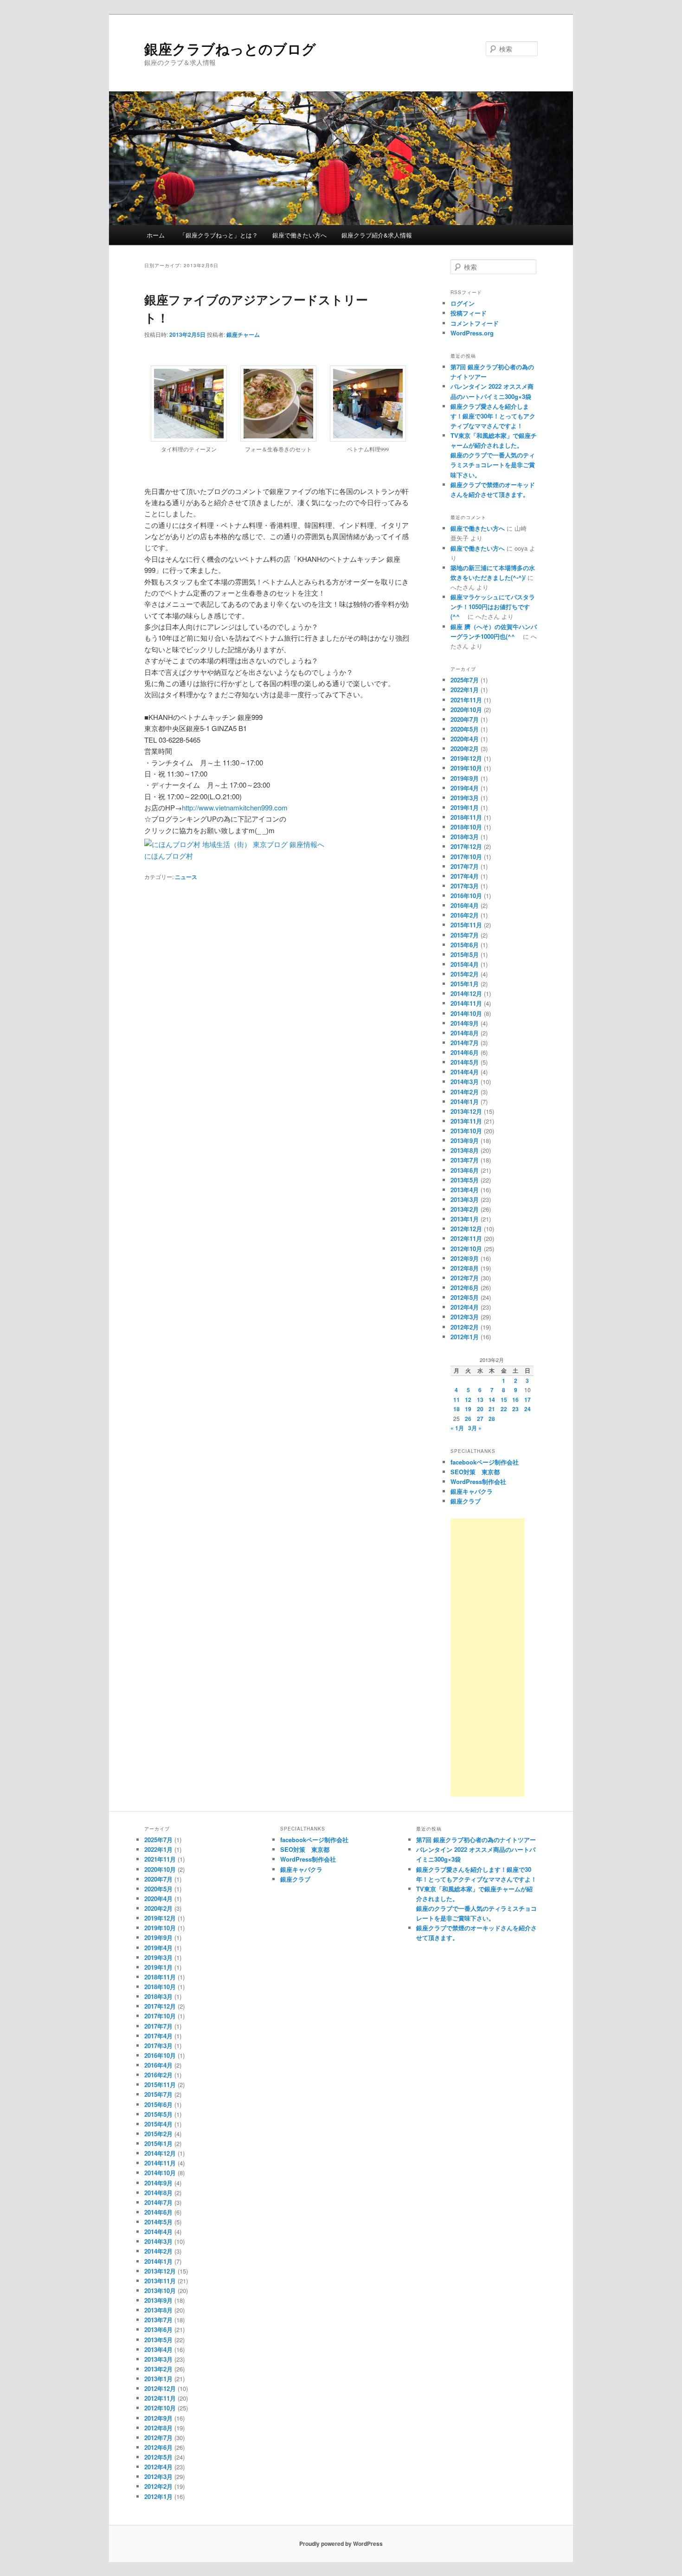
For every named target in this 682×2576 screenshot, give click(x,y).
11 (457, 1400)
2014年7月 (465, 1043)
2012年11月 (466, 1238)
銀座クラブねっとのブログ (230, 48)
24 (528, 1409)
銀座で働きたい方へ (299, 235)
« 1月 (457, 1428)
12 (468, 1400)
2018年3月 (465, 837)
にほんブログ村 (169, 856)
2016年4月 (465, 905)
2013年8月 (465, 1150)
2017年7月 (465, 866)
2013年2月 (465, 1209)
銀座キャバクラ (472, 1491)
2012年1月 (465, 1337)
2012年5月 (465, 1297)
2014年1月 (465, 1102)
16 (515, 1400)
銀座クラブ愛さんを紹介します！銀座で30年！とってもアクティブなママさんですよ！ (493, 416)
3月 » (475, 1428)
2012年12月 (466, 1229)
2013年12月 (466, 1111)
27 (480, 1419)
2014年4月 (465, 1072)
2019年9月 (465, 778)
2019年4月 (465, 788)
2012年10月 (466, 1249)
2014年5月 (465, 1062)
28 (492, 1419)
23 (515, 1409)
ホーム (156, 235)
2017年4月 (465, 876)
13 (480, 1400)
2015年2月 (465, 974)
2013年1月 (465, 1219)
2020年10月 (466, 710)
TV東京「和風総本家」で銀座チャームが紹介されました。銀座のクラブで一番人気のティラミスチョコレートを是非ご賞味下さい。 (494, 455)
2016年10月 (466, 896)
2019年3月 (465, 798)
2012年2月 (465, 1327)
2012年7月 (465, 1278)
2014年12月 (466, 993)
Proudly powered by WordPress (341, 2544)
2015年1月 (465, 984)
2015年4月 (465, 964)
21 (492, 1409)
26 (468, 1419)
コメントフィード (475, 323)
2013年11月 (466, 1121)
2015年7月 (465, 935)
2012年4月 (465, 1307)
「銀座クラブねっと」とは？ (219, 235)
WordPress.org (472, 333)
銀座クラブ (466, 1501)
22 (504, 1409)
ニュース (186, 877)
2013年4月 (465, 1190)
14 (492, 1400)
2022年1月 (465, 690)
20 (480, 1409)
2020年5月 (465, 729)
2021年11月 (466, 700)
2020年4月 (465, 739)
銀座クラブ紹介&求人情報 (377, 235)
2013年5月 (465, 1180)
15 (504, 1400)
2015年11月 (466, 925)
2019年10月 (466, 768)
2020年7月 (465, 719)
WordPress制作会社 (478, 1481)
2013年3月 (465, 1199)
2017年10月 (466, 857)
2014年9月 (465, 1023)
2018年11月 (466, 817)
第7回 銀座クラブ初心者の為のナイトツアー (476, 1840)
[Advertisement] (488, 1657)
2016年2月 (465, 915)
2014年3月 (465, 1082)
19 (468, 1409)
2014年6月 (465, 1052)
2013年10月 (466, 1131)
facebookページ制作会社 (485, 1462)
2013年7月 (465, 1160)
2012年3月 (465, 1317)
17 (528, 1400)
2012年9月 (465, 1258)
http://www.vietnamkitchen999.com (235, 807)
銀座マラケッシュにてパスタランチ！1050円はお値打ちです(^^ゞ (493, 607)
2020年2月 (465, 748)
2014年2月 (465, 1092)
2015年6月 (465, 945)
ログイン (463, 303)
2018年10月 (466, 827)
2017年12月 (466, 846)
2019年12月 (466, 758)
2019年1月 (465, 807)
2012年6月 (465, 1288)
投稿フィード (469, 313)
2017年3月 (465, 886)
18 (457, 1409)
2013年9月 (465, 1140)
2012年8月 (465, 1268)
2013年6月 (465, 1170)
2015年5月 (465, 954)
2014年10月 (466, 1013)
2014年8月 (465, 1033)
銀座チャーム (243, 334)
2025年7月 (465, 680)
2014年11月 (466, 1003)
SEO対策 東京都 (475, 1472)
